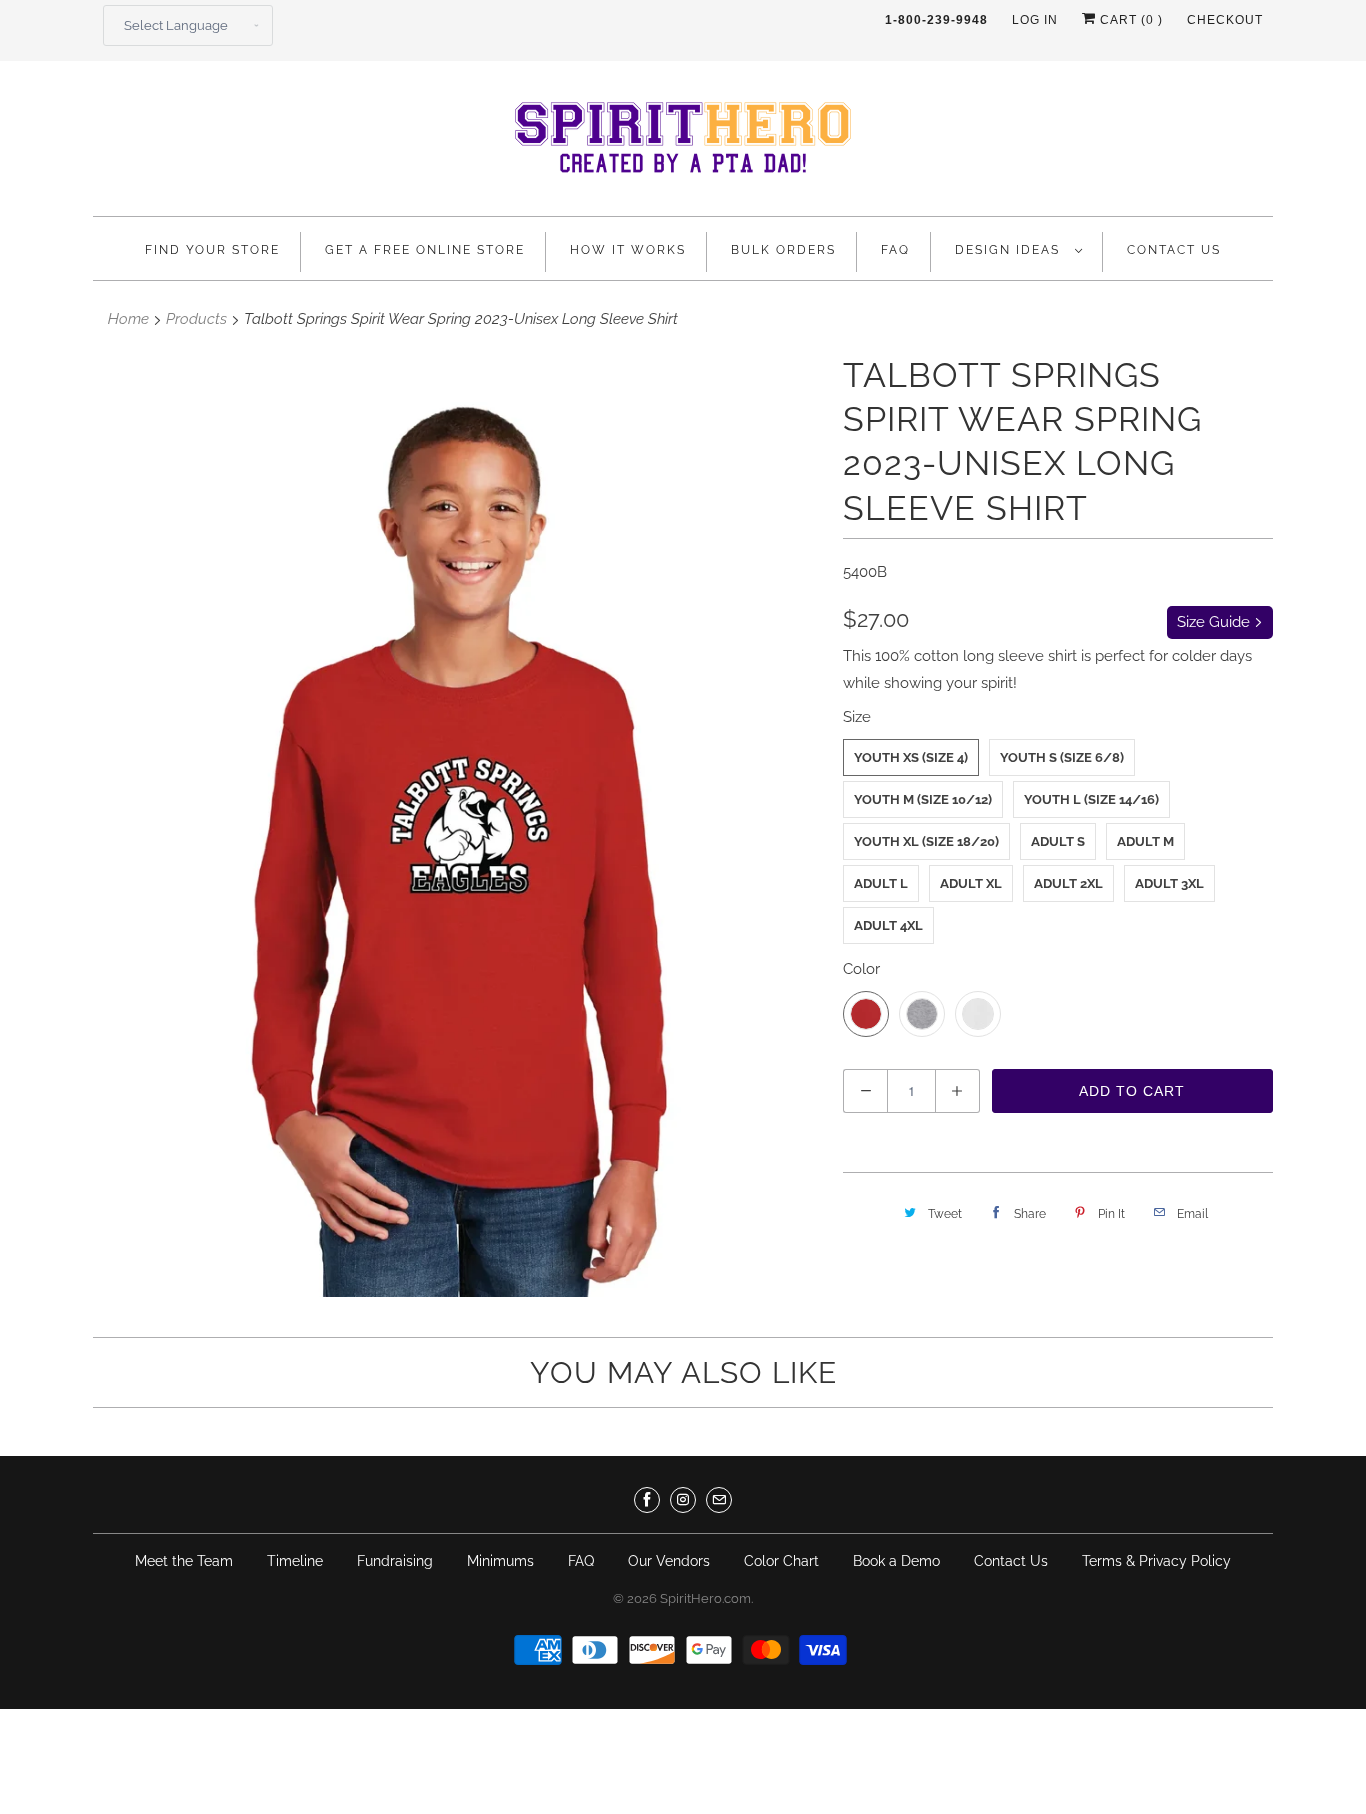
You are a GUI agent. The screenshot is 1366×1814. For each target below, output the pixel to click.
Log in (1035, 20)
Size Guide (1215, 622)
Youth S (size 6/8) (1062, 757)
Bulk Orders (783, 250)
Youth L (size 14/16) (1091, 799)
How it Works (628, 250)
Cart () (1129, 20)
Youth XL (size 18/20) (926, 841)
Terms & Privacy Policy (1156, 1561)
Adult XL (971, 883)
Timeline (295, 1561)
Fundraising (395, 1561)
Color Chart (781, 1561)
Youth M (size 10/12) (923, 799)
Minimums (500, 1561)
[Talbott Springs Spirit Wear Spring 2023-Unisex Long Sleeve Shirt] (458, 825)
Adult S (1058, 841)
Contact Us (1174, 250)
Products (196, 319)
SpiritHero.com (705, 1598)
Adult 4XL (888, 925)
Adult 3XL (1169, 883)
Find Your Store (212, 250)
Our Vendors (669, 1561)
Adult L (881, 883)
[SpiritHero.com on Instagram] (683, 1500)
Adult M (1145, 841)
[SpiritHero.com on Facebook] (647, 1500)
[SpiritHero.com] (683, 143)
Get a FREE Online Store (425, 250)
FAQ (895, 250)
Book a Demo (896, 1561)
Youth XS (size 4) (911, 757)
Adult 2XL (1068, 883)
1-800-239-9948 (936, 20)
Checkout (1225, 20)
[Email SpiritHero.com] (719, 1500)
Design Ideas (1010, 250)
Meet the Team (184, 1561)
